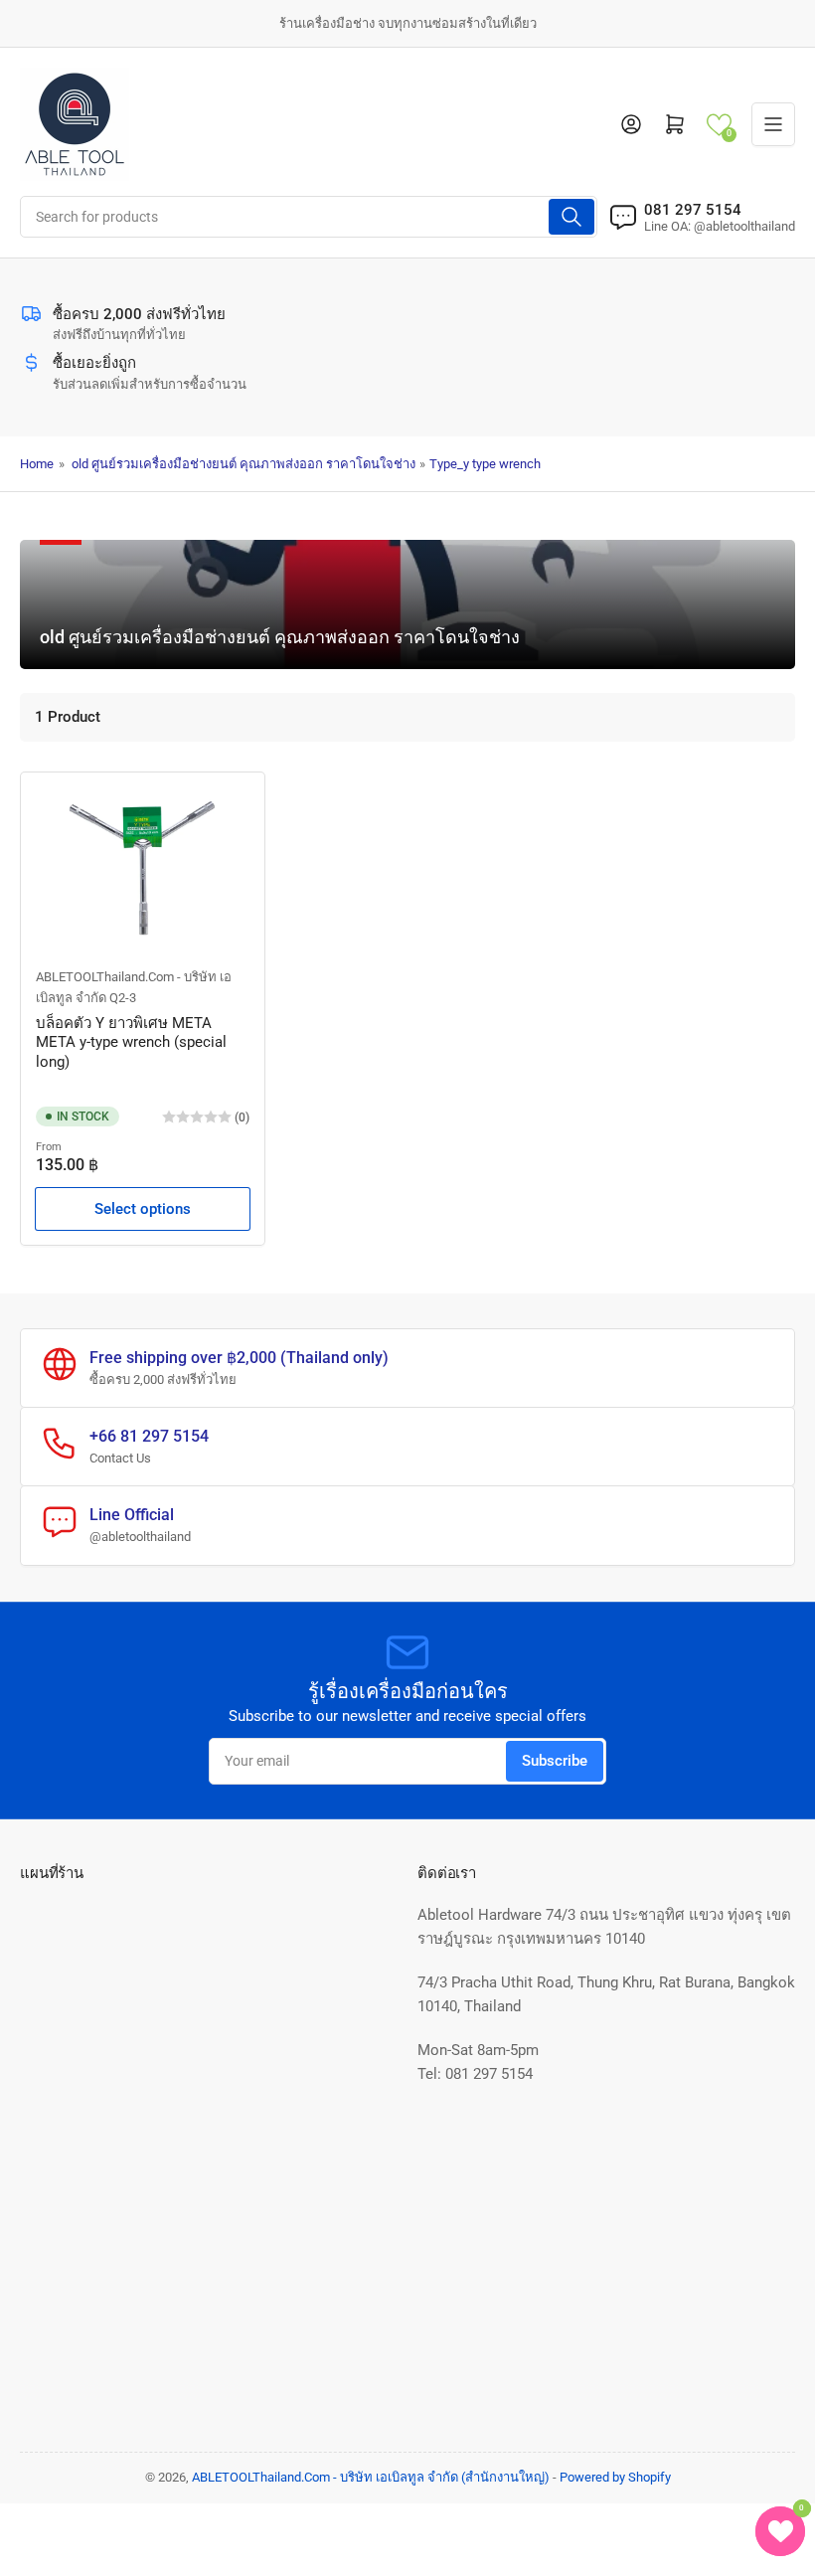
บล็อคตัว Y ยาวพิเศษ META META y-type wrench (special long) (131, 1042)
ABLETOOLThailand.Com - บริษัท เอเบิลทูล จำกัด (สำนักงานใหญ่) (371, 2477)
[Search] (571, 217)
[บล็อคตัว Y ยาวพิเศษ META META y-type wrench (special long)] (143, 867)
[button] (719, 125)
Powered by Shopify (615, 2477)
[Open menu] (773, 124)
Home (37, 464)
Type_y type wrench (485, 464)
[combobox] (309, 217)
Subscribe (555, 1761)
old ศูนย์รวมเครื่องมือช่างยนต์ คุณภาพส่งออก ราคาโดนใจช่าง (244, 464)
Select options (143, 1209)
